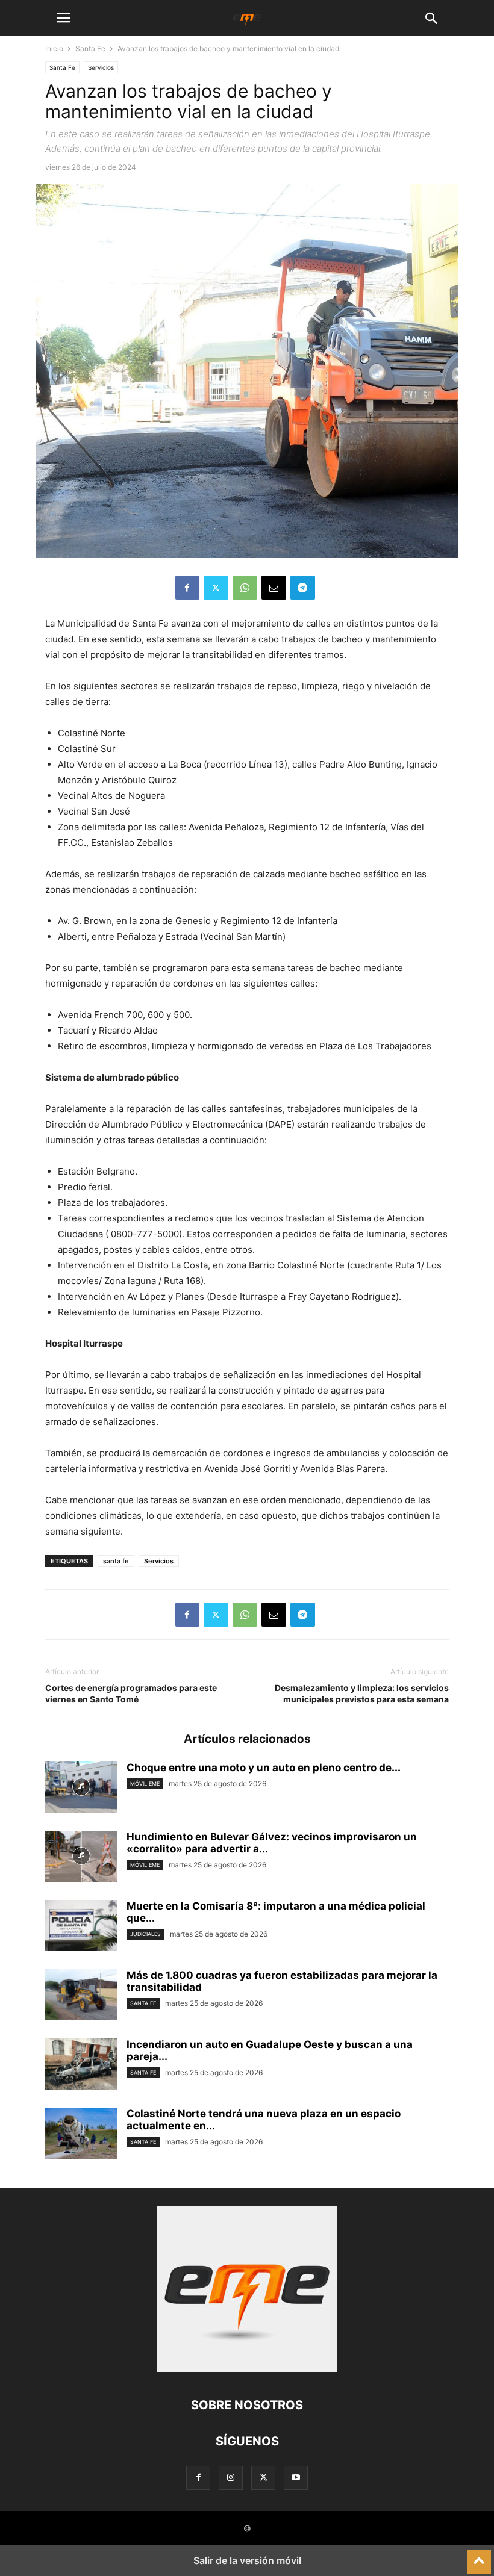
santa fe (116, 1561)
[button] (63, 18)
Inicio (54, 48)
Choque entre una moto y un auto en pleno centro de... (264, 1768)
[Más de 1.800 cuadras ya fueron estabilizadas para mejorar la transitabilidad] (81, 1996)
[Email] (274, 588)
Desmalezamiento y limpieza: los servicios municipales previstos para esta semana (362, 1693)
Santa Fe (90, 48)
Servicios (101, 67)
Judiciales (145, 1934)
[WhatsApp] (245, 588)
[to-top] (479, 2556)
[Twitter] (216, 588)
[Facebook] (187, 588)
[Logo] (247, 2369)
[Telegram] (303, 588)
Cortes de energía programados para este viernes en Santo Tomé (131, 1693)
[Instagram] (231, 2478)
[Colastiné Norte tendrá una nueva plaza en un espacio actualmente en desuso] (81, 2135)
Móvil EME (145, 1783)
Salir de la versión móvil (247, 2560)
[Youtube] (296, 2478)
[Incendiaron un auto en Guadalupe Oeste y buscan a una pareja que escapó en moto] (81, 2065)
